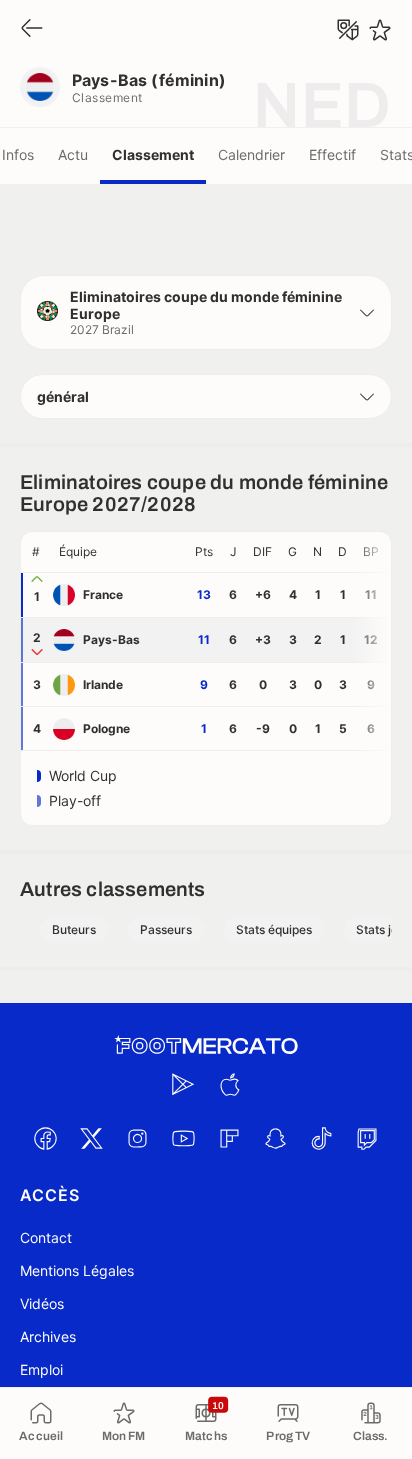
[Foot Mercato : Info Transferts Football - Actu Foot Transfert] (206, 1046)
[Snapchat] (275, 1138)
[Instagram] (137, 1138)
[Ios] (229, 1084)
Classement (153, 154)
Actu (73, 154)
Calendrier (251, 154)
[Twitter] (91, 1138)
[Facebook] (45, 1138)
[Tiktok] (321, 1138)
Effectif (332, 154)
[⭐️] (380, 30)
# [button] (36, 551)
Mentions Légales (77, 1270)
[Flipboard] (229, 1138)
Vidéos (42, 1303)
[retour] (32, 29)
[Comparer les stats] (348, 30)
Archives (48, 1336)
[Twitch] (367, 1138)
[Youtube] (183, 1138)
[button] (206, 312)
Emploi (41, 1369)
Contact (46, 1237)
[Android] (183, 1084)
